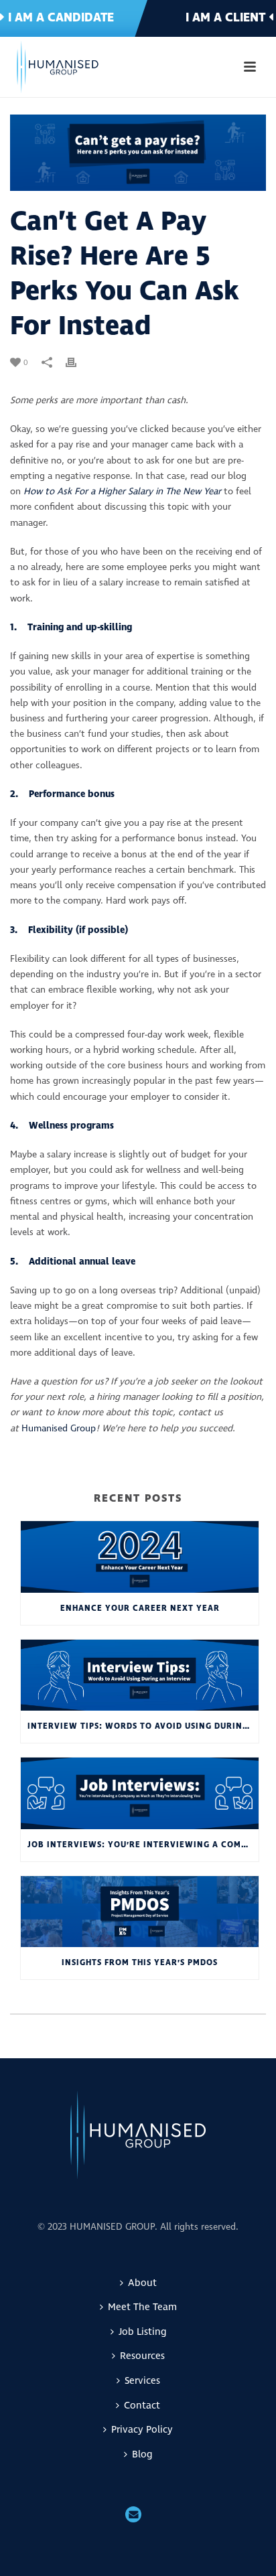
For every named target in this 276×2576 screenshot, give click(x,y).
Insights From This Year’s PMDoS (140, 1963)
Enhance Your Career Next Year (140, 1608)
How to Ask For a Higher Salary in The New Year (122, 491)
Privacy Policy (142, 2430)
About (142, 2283)
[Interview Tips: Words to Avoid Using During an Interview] (140, 1675)
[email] (133, 2516)
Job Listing (142, 2332)
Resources (142, 2356)
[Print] (78, 362)
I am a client (227, 18)
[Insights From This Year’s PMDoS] (140, 1912)
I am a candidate (59, 18)
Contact (142, 2406)
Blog (142, 2454)
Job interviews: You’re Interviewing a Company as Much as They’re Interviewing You (143, 1845)
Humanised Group (59, 1428)
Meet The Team (142, 2307)
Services (142, 2381)
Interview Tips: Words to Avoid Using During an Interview (143, 1726)
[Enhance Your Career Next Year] (140, 1557)
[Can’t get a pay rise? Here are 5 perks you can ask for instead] (138, 153)
